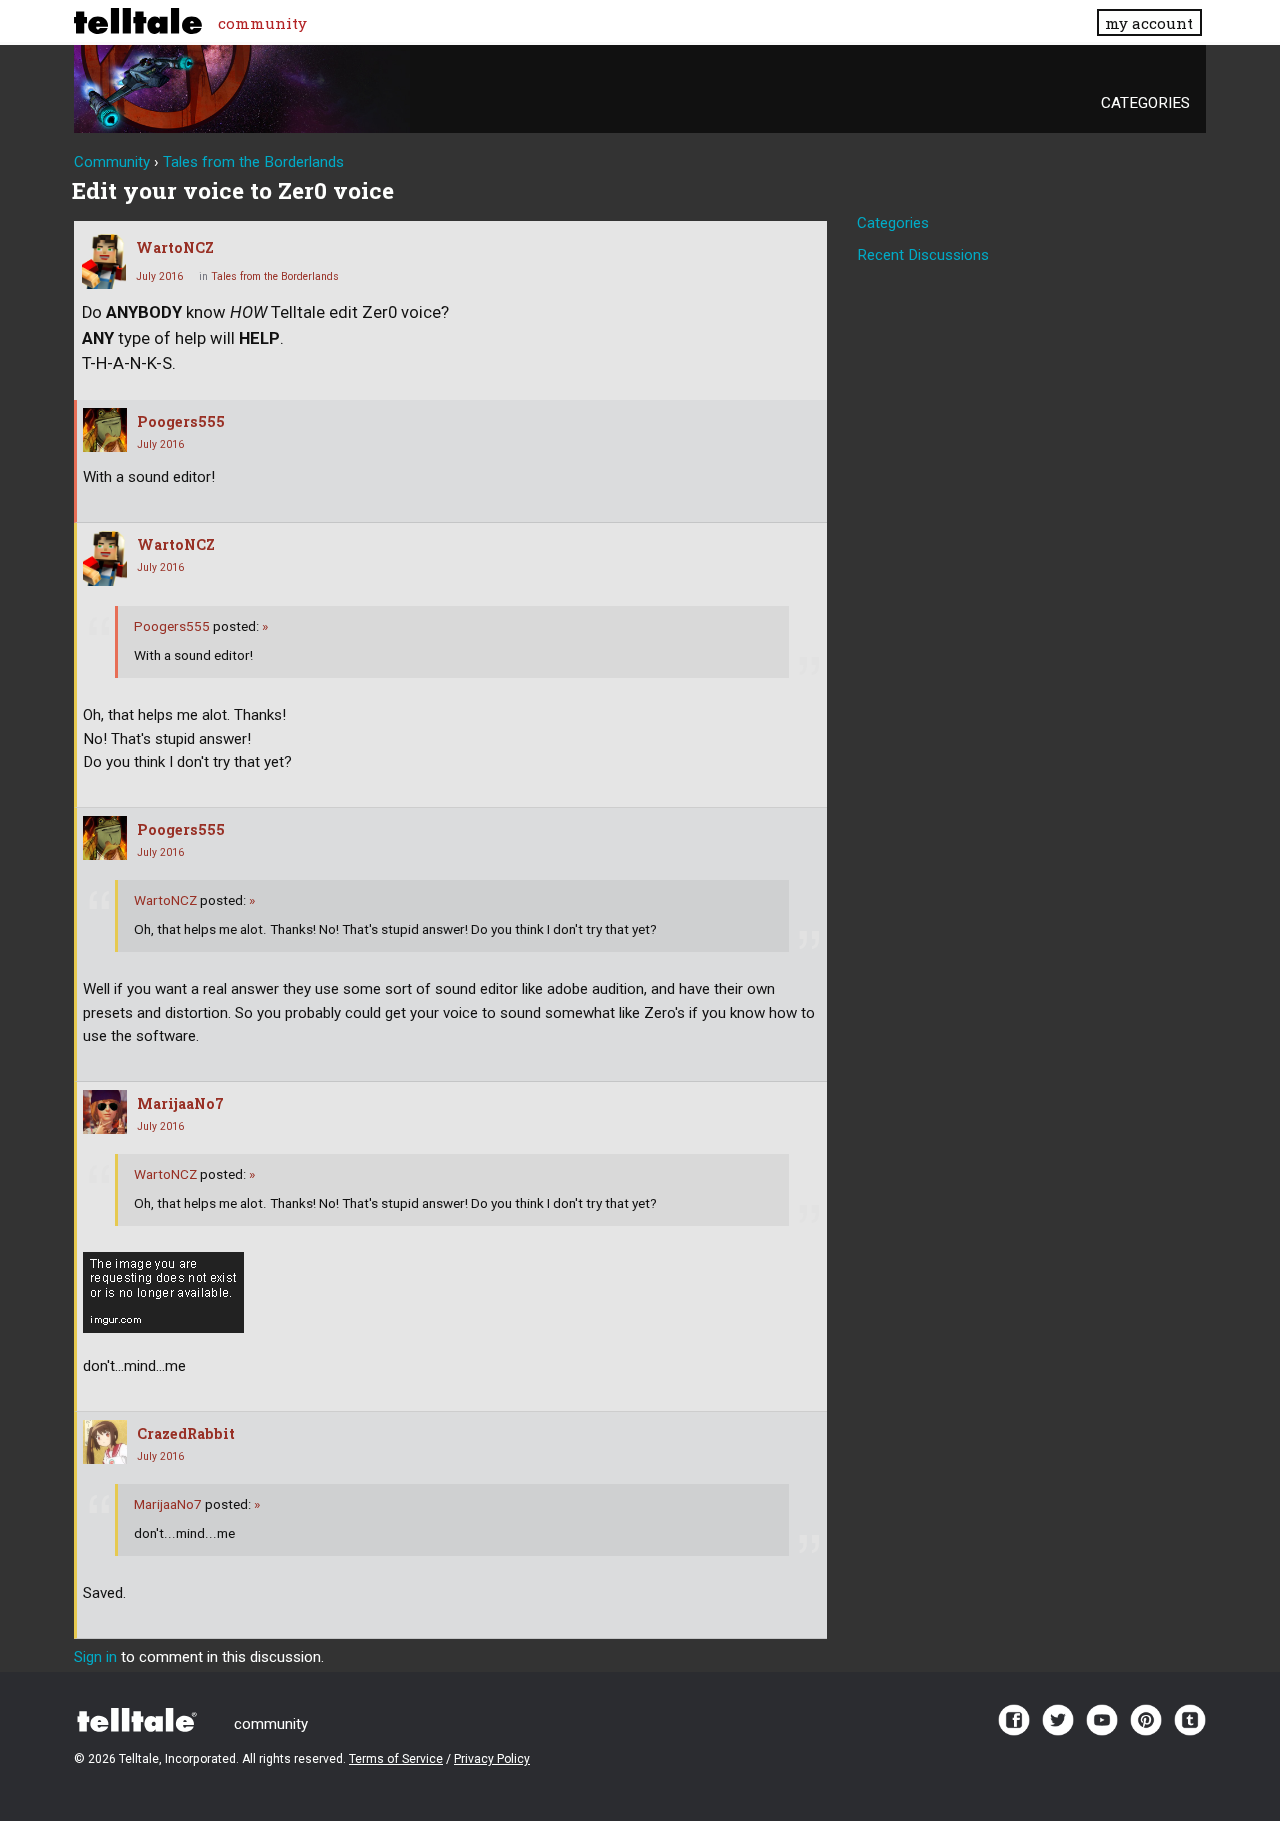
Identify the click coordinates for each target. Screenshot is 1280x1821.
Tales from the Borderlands (275, 276)
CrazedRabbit (186, 1433)
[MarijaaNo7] (105, 1112)
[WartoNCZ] (104, 261)
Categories (1145, 103)
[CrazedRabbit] (105, 1442)
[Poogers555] (105, 430)
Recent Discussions (923, 255)
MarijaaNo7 (180, 1103)
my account (1149, 23)
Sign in (95, 1657)
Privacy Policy (492, 1759)
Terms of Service (396, 1759)
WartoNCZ (175, 247)
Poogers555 (181, 421)
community (262, 23)
